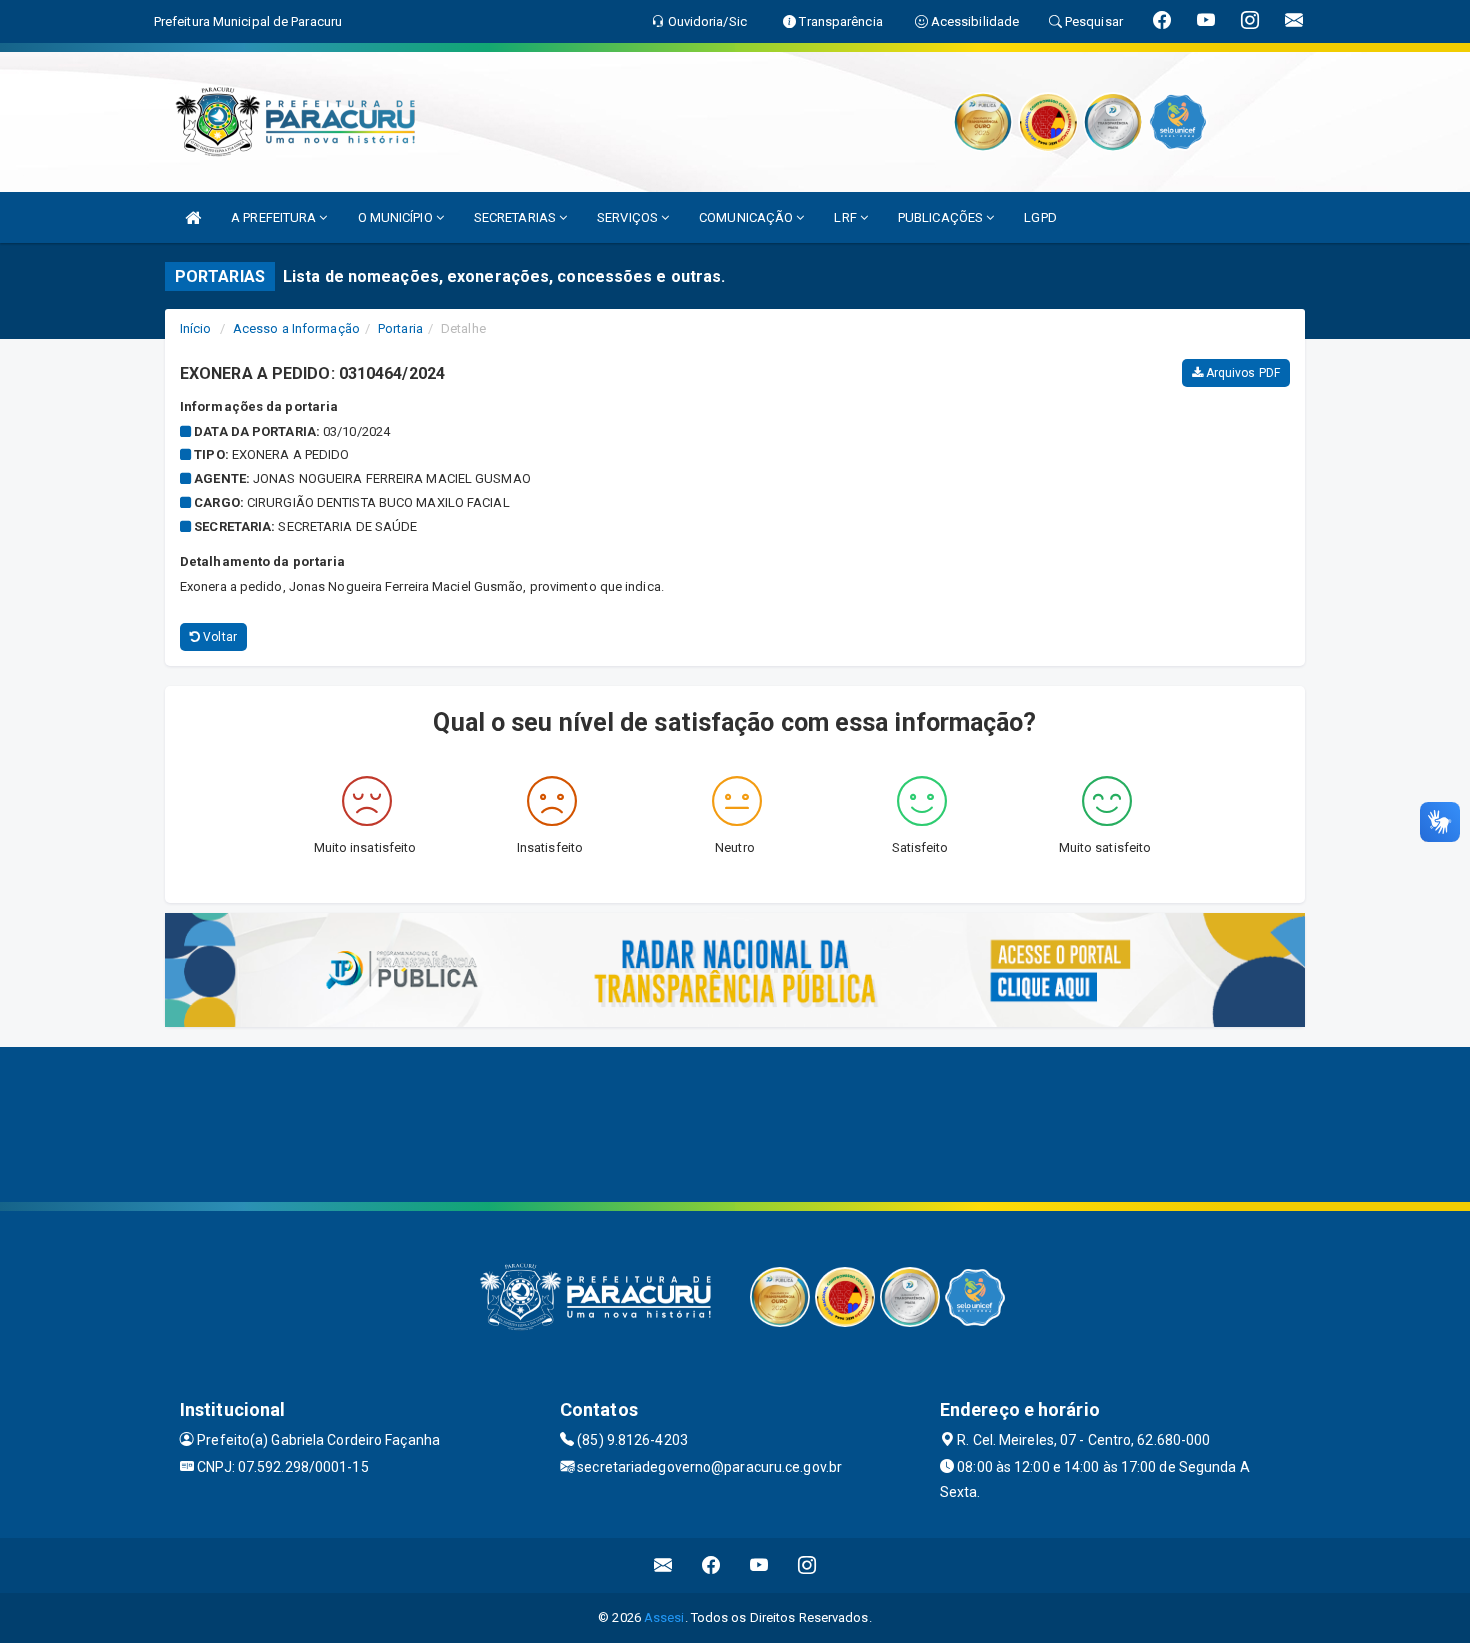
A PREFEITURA (275, 217)
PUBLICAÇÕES (942, 217)
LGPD (1040, 217)
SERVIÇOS (629, 217)
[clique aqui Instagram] (807, 1565)
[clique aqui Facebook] (711, 1565)
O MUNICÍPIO (397, 217)
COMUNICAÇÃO (747, 217)
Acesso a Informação (296, 328)
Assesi (664, 1617)
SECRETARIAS (516, 217)
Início (196, 328)
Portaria (400, 328)
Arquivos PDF (1241, 373)
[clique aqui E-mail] (663, 1565)
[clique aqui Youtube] (759, 1565)
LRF (846, 217)
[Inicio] (193, 217)
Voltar (218, 637)
